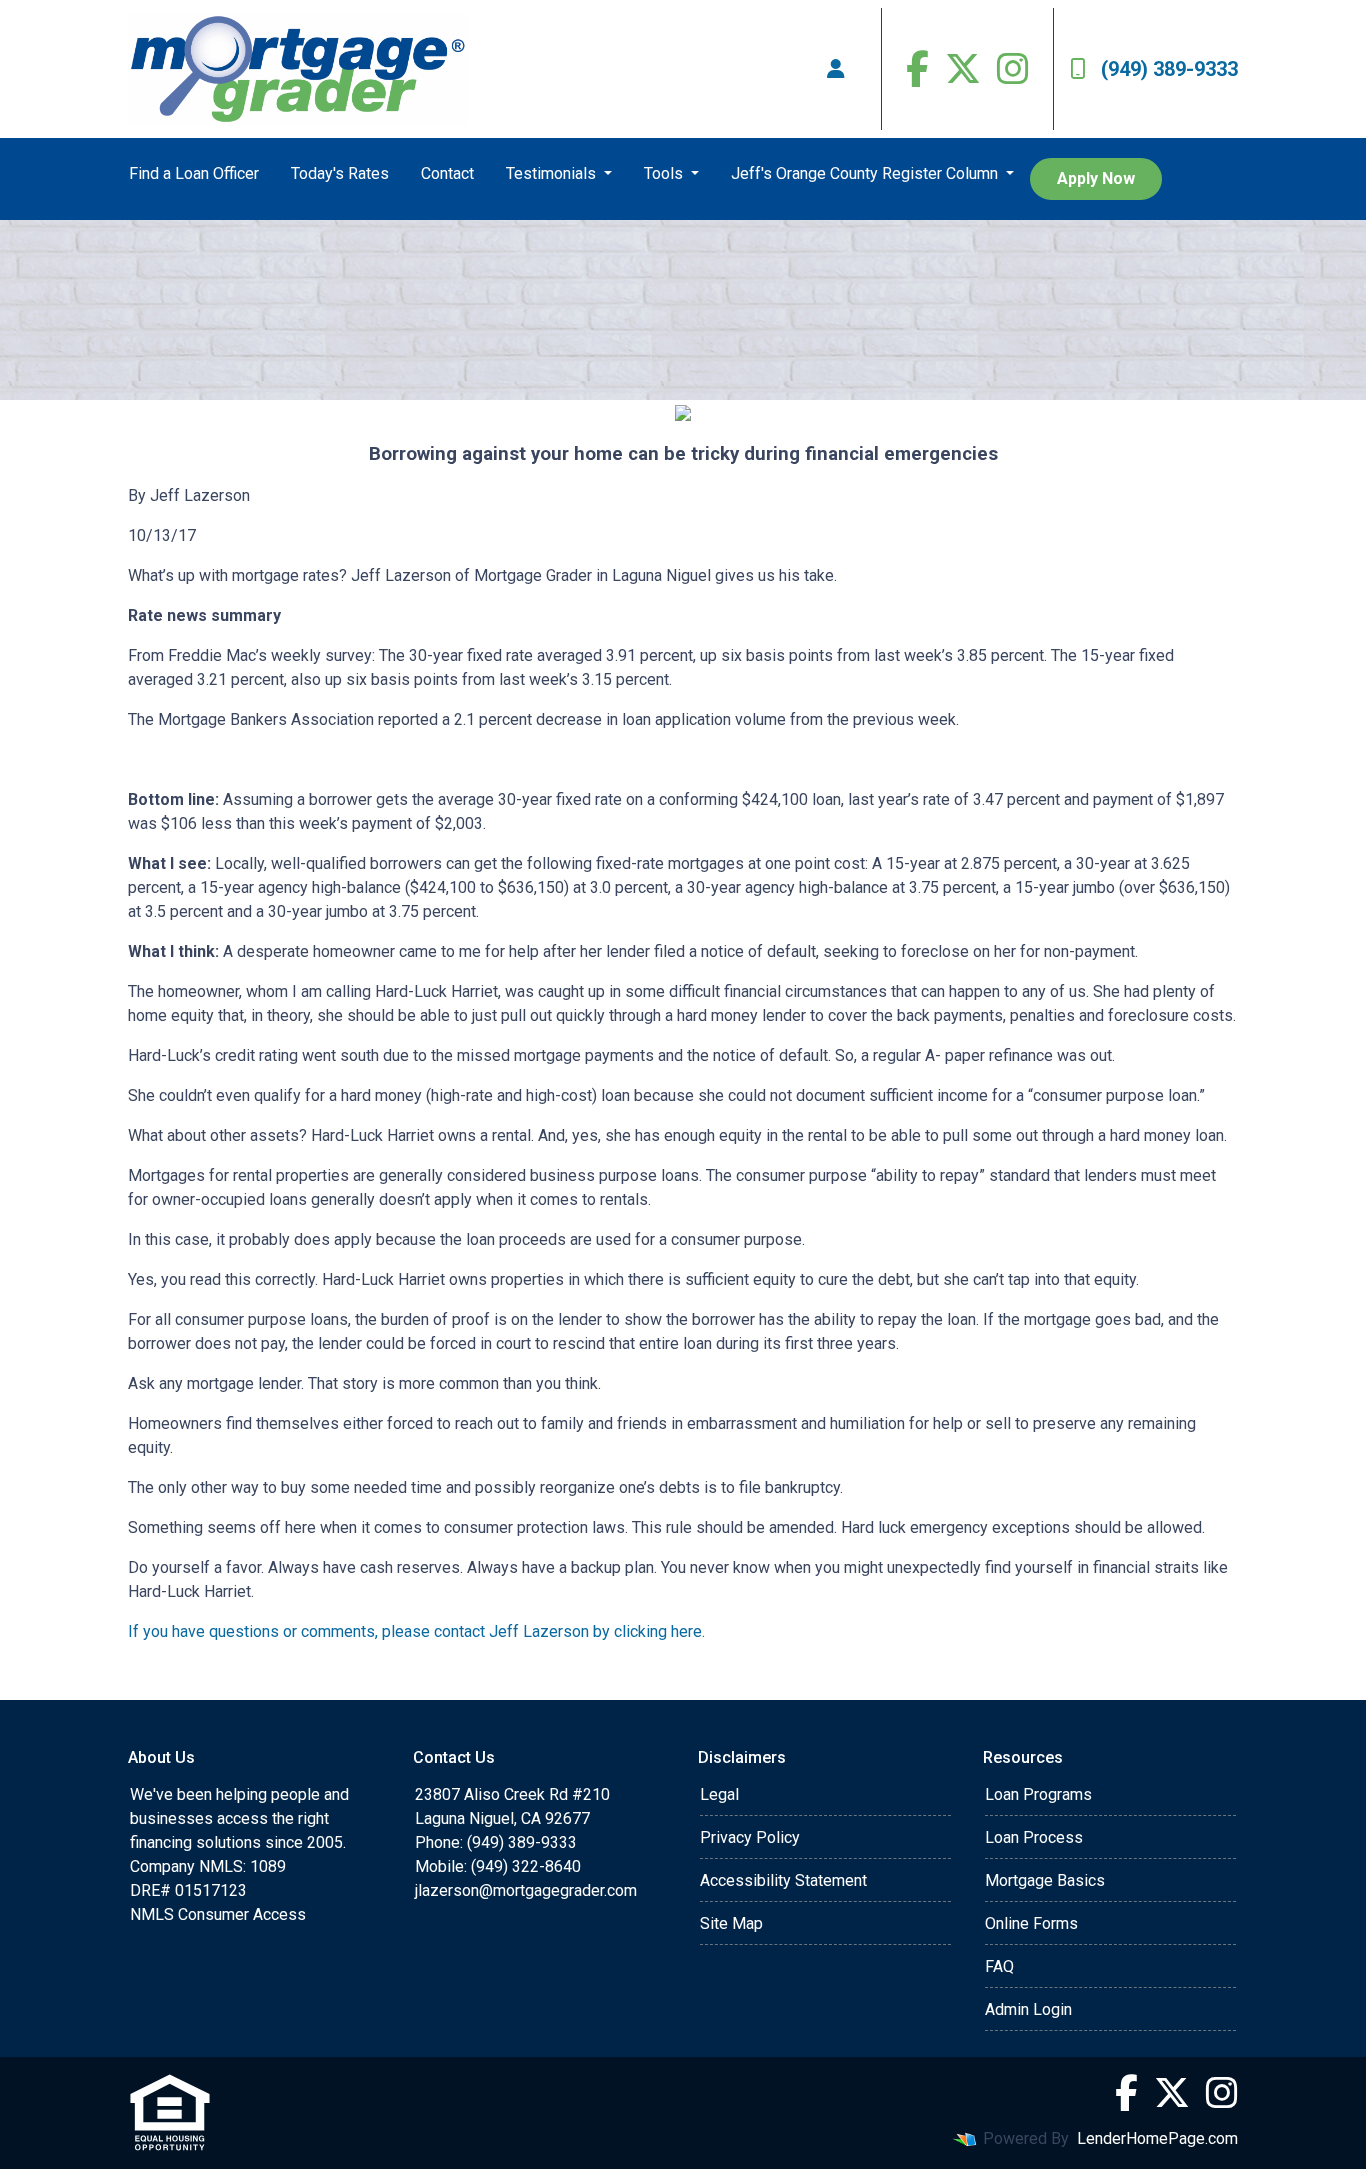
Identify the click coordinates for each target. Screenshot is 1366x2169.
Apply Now (1096, 178)
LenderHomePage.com (1157, 2138)
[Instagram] (1013, 69)
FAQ (999, 1966)
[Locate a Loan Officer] (836, 69)
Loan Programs (1038, 1794)
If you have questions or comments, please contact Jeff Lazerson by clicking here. (416, 1631)
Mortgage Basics (1045, 1880)
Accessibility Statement (783, 1880)
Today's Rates (340, 173)
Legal (719, 1794)
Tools (665, 173)
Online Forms (1031, 1923)
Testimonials (553, 173)
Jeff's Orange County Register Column (866, 173)
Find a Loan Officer (194, 173)
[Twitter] (963, 69)
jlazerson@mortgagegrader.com (526, 1890)
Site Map (731, 1923)
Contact (447, 173)
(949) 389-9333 (1169, 69)
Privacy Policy (750, 1837)
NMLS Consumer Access (218, 1914)
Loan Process (1034, 1837)
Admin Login (1028, 2009)
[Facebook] (917, 69)
